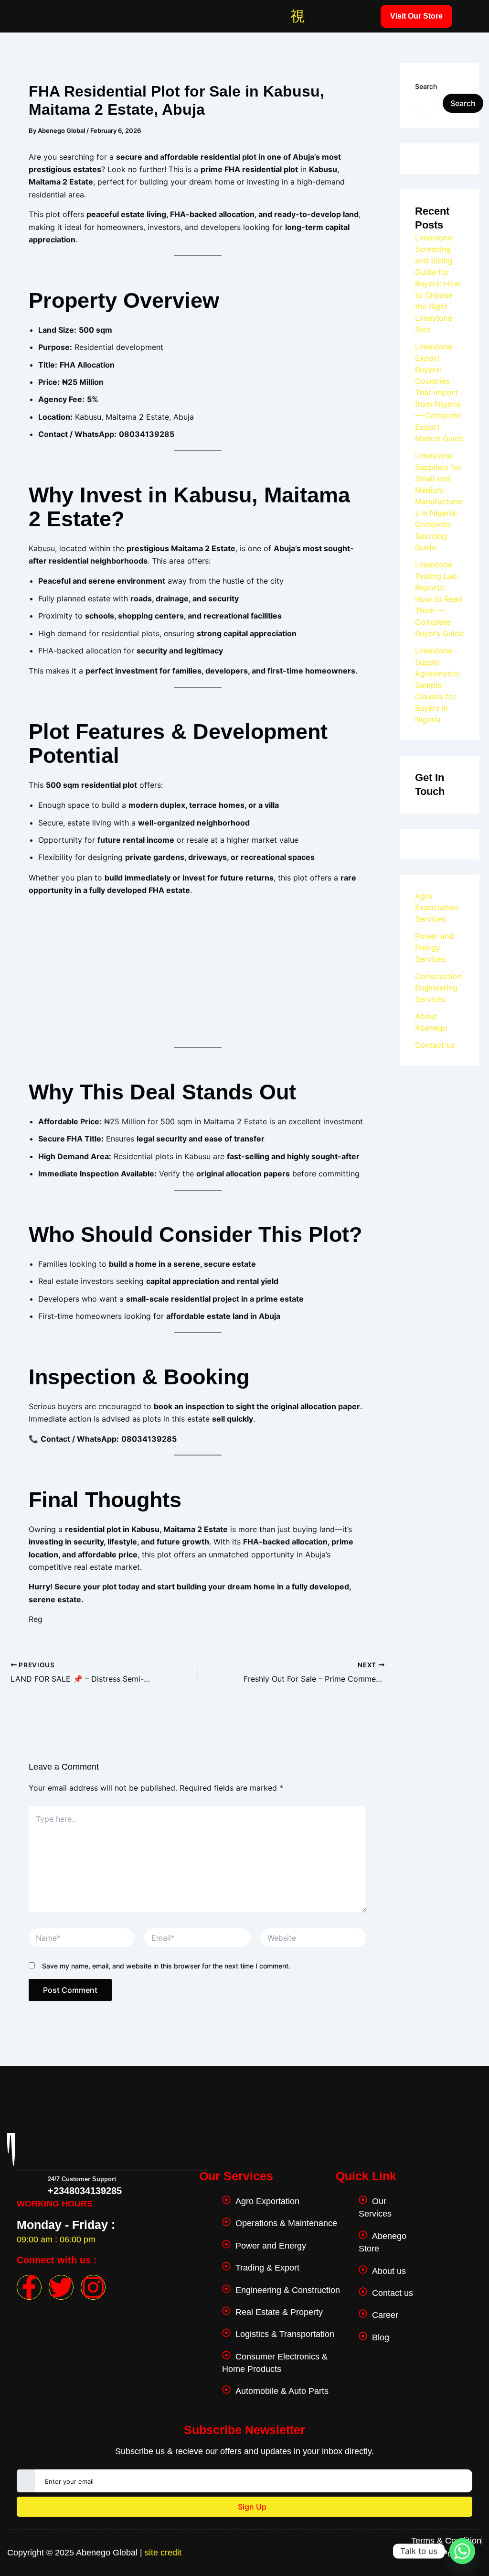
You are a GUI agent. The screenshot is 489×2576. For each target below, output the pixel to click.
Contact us (435, 1045)
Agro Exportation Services (436, 907)
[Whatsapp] (462, 2551)
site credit (163, 2553)
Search (426, 86)
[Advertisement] (197, 970)
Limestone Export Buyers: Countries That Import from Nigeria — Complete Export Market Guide (439, 392)
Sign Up (251, 2507)
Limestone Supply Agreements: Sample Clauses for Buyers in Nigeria (438, 685)
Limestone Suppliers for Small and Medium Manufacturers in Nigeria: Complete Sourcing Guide (439, 501)
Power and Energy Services (434, 947)
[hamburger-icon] (297, 16)
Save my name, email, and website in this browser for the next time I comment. (166, 1966)
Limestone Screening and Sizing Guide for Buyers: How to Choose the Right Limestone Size (438, 283)
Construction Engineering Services (438, 988)
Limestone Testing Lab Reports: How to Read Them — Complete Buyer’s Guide (439, 599)
